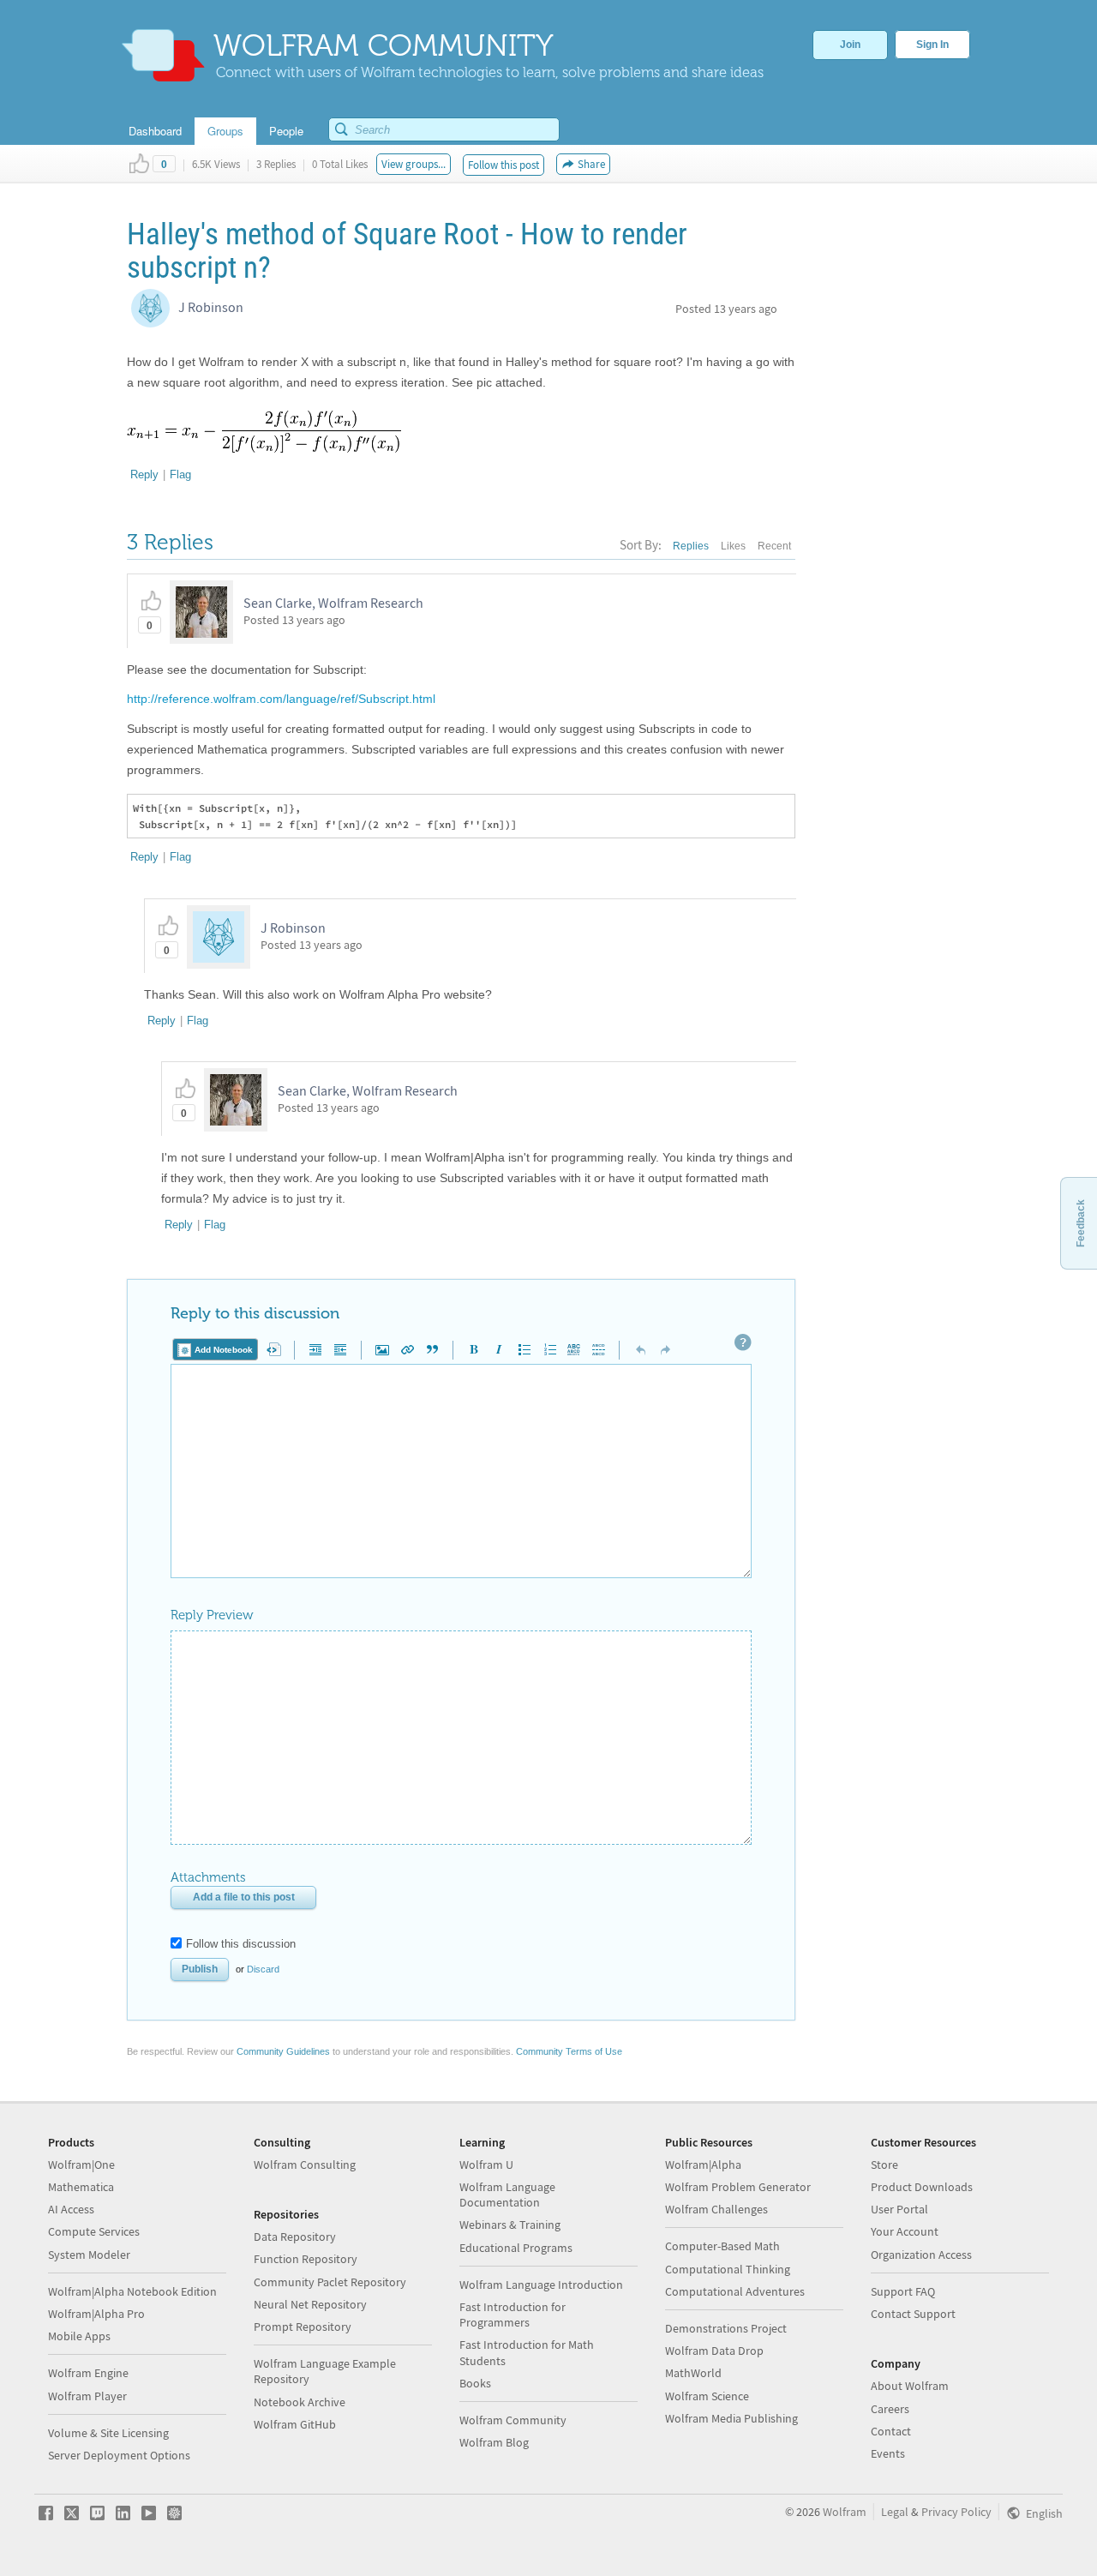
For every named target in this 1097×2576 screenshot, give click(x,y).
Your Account (905, 2231)
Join (850, 45)
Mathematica (81, 2187)
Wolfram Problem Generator (738, 2187)
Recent (774, 546)
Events (888, 2453)
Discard (263, 1969)
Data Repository (295, 2237)
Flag (180, 474)
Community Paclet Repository (330, 2282)
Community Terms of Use (569, 2051)
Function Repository (306, 2259)
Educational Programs (516, 2248)
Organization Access (921, 2255)
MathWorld (693, 2373)
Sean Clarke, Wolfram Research (333, 603)
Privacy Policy (956, 2512)
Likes (733, 546)
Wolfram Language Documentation (507, 2195)
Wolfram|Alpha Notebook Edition (132, 2291)
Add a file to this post (244, 1897)
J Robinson (211, 307)
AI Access (71, 2209)
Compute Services (94, 2231)
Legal (895, 2512)
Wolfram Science (707, 2396)
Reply (144, 474)
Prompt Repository (303, 2327)
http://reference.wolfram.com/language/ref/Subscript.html (281, 699)
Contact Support (913, 2314)
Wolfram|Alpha (703, 2165)
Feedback (1081, 1223)
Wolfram (845, 2512)
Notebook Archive (300, 2402)
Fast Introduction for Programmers (513, 2315)
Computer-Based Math (722, 2246)
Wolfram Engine (88, 2373)
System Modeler (89, 2255)
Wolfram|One (81, 2165)
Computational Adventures (735, 2291)
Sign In (932, 45)
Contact (891, 2431)
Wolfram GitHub (295, 2424)
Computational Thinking (728, 2269)
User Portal (899, 2209)
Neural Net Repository (310, 2304)
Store (884, 2165)
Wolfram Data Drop (714, 2351)
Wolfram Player (87, 2396)
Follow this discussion (241, 1944)
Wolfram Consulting (305, 2165)
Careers (890, 2409)
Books (475, 2383)
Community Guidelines (283, 2051)
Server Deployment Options (119, 2455)
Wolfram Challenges (716, 2209)
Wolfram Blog (494, 2442)
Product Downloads (922, 2187)
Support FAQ (903, 2291)
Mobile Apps (79, 2336)
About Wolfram (910, 2386)
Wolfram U (486, 2165)
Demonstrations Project (726, 2328)
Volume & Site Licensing (108, 2433)
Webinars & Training (510, 2225)
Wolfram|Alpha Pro (96, 2314)
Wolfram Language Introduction (541, 2285)
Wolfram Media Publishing (731, 2418)
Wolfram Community (513, 2420)
